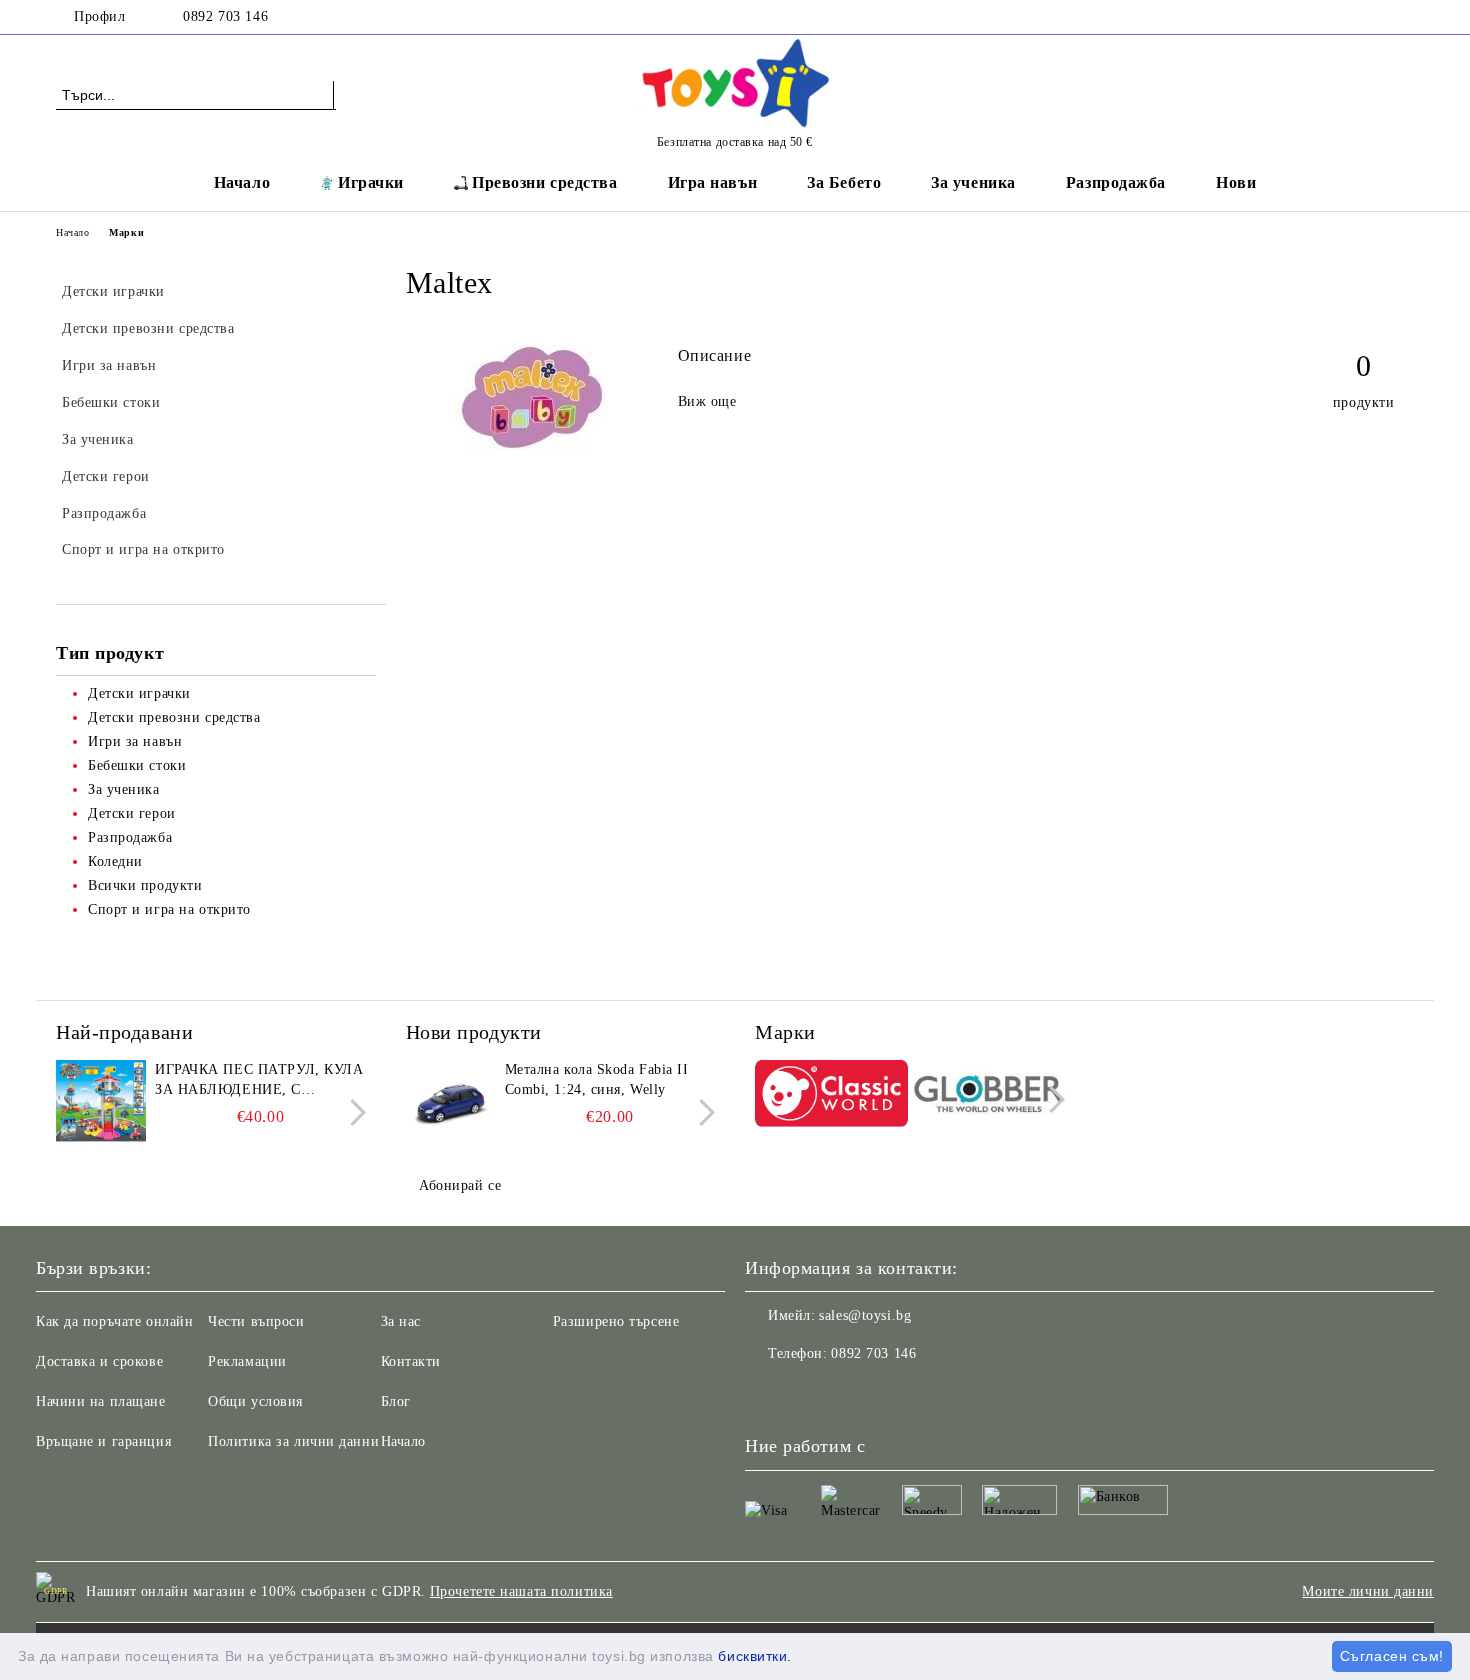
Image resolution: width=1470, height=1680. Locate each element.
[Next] (352, 1112)
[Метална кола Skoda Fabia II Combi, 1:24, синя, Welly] (451, 1105)
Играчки (371, 182)
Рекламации (247, 1361)
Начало (242, 182)
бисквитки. (755, 1656)
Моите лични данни (1368, 1591)
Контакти (411, 1361)
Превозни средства (545, 182)
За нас (401, 1321)
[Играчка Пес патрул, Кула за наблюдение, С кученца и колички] (101, 1105)
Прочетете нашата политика (521, 1591)
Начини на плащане (101, 1401)
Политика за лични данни (293, 1441)
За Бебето (844, 182)
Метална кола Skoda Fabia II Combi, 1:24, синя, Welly (597, 1079)
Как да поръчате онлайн (114, 1321)
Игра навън (713, 182)
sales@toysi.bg (865, 1315)
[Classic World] (831, 1096)
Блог (396, 1401)
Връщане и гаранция (103, 1441)
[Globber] (989, 1097)
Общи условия (255, 1401)
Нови (1236, 182)
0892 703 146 (225, 16)
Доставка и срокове (99, 1361)
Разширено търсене (616, 1321)
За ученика (973, 182)
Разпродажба (1116, 182)
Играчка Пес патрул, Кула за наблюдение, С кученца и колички (259, 1081)
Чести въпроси (256, 1321)
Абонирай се (460, 1185)
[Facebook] (1403, 17)
